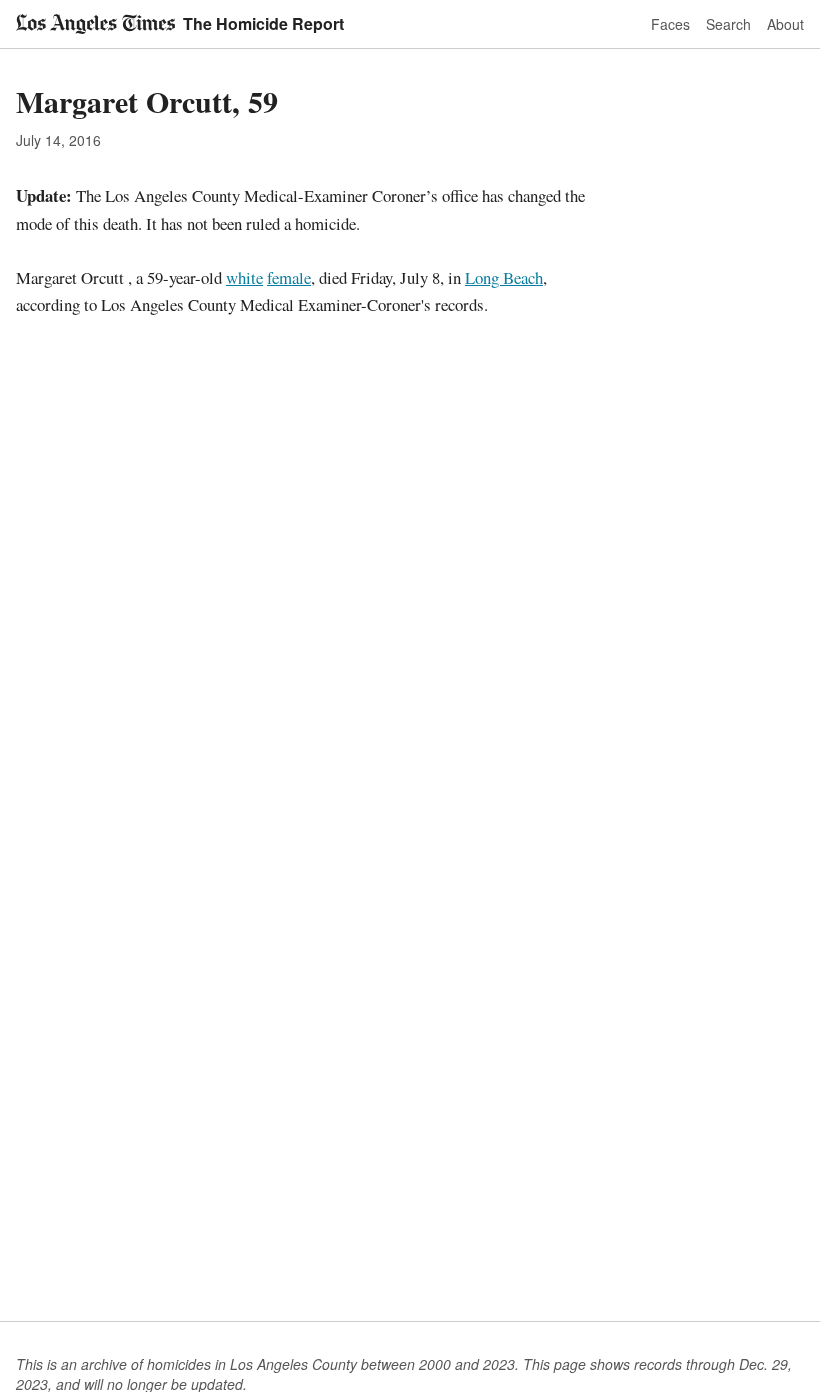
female (289, 277)
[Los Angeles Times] (95, 24)
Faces (670, 24)
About (785, 24)
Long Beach (504, 277)
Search (728, 24)
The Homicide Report (263, 23)
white (244, 277)
